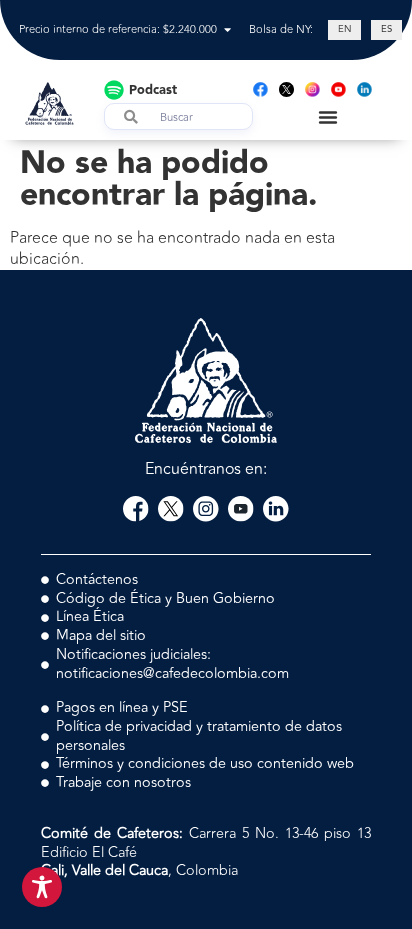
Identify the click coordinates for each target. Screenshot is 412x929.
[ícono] (286, 89)
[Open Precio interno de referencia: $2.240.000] (227, 30)
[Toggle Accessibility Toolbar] (42, 887)
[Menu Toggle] (328, 117)
